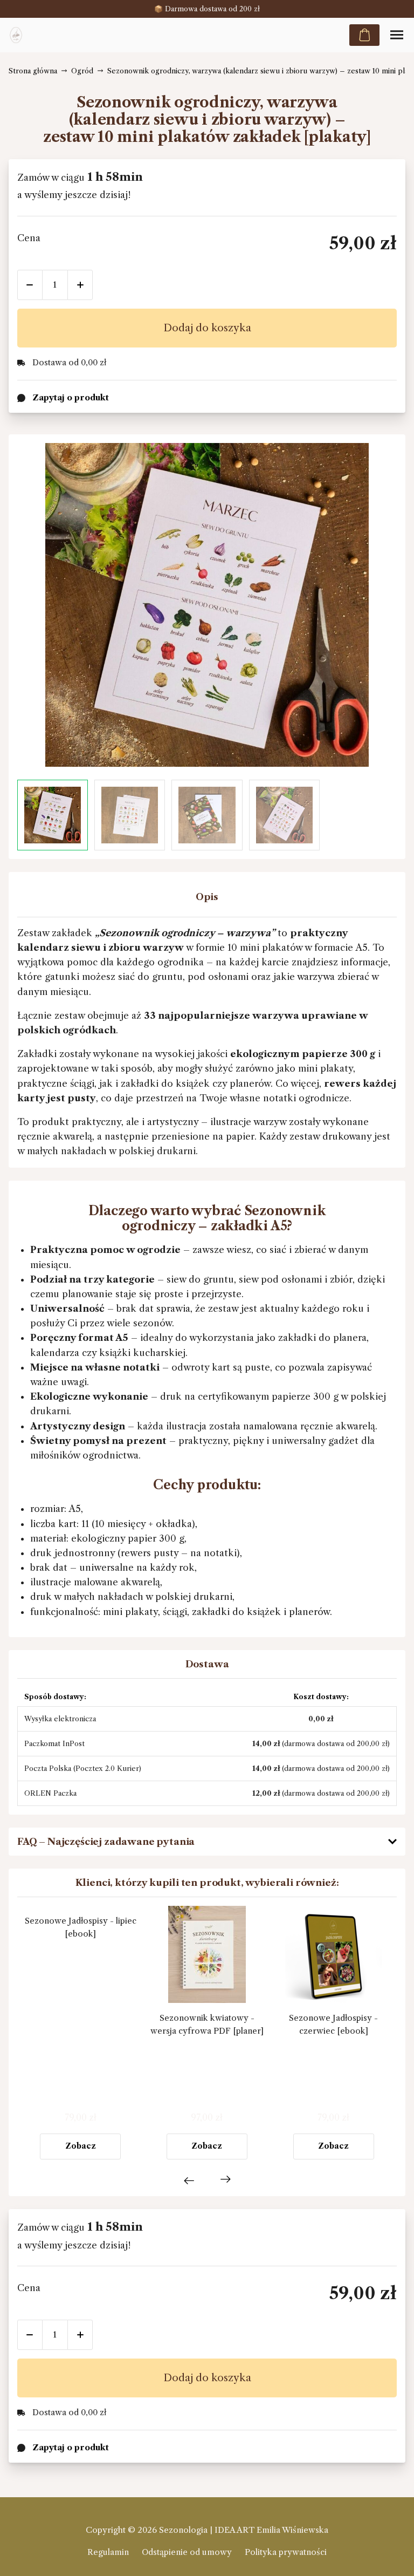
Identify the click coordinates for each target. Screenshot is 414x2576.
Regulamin (108, 2552)
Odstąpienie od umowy (187, 2552)
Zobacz (81, 2146)
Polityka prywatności (286, 2552)
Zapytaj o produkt (71, 2447)
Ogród (82, 71)
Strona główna (33, 71)
